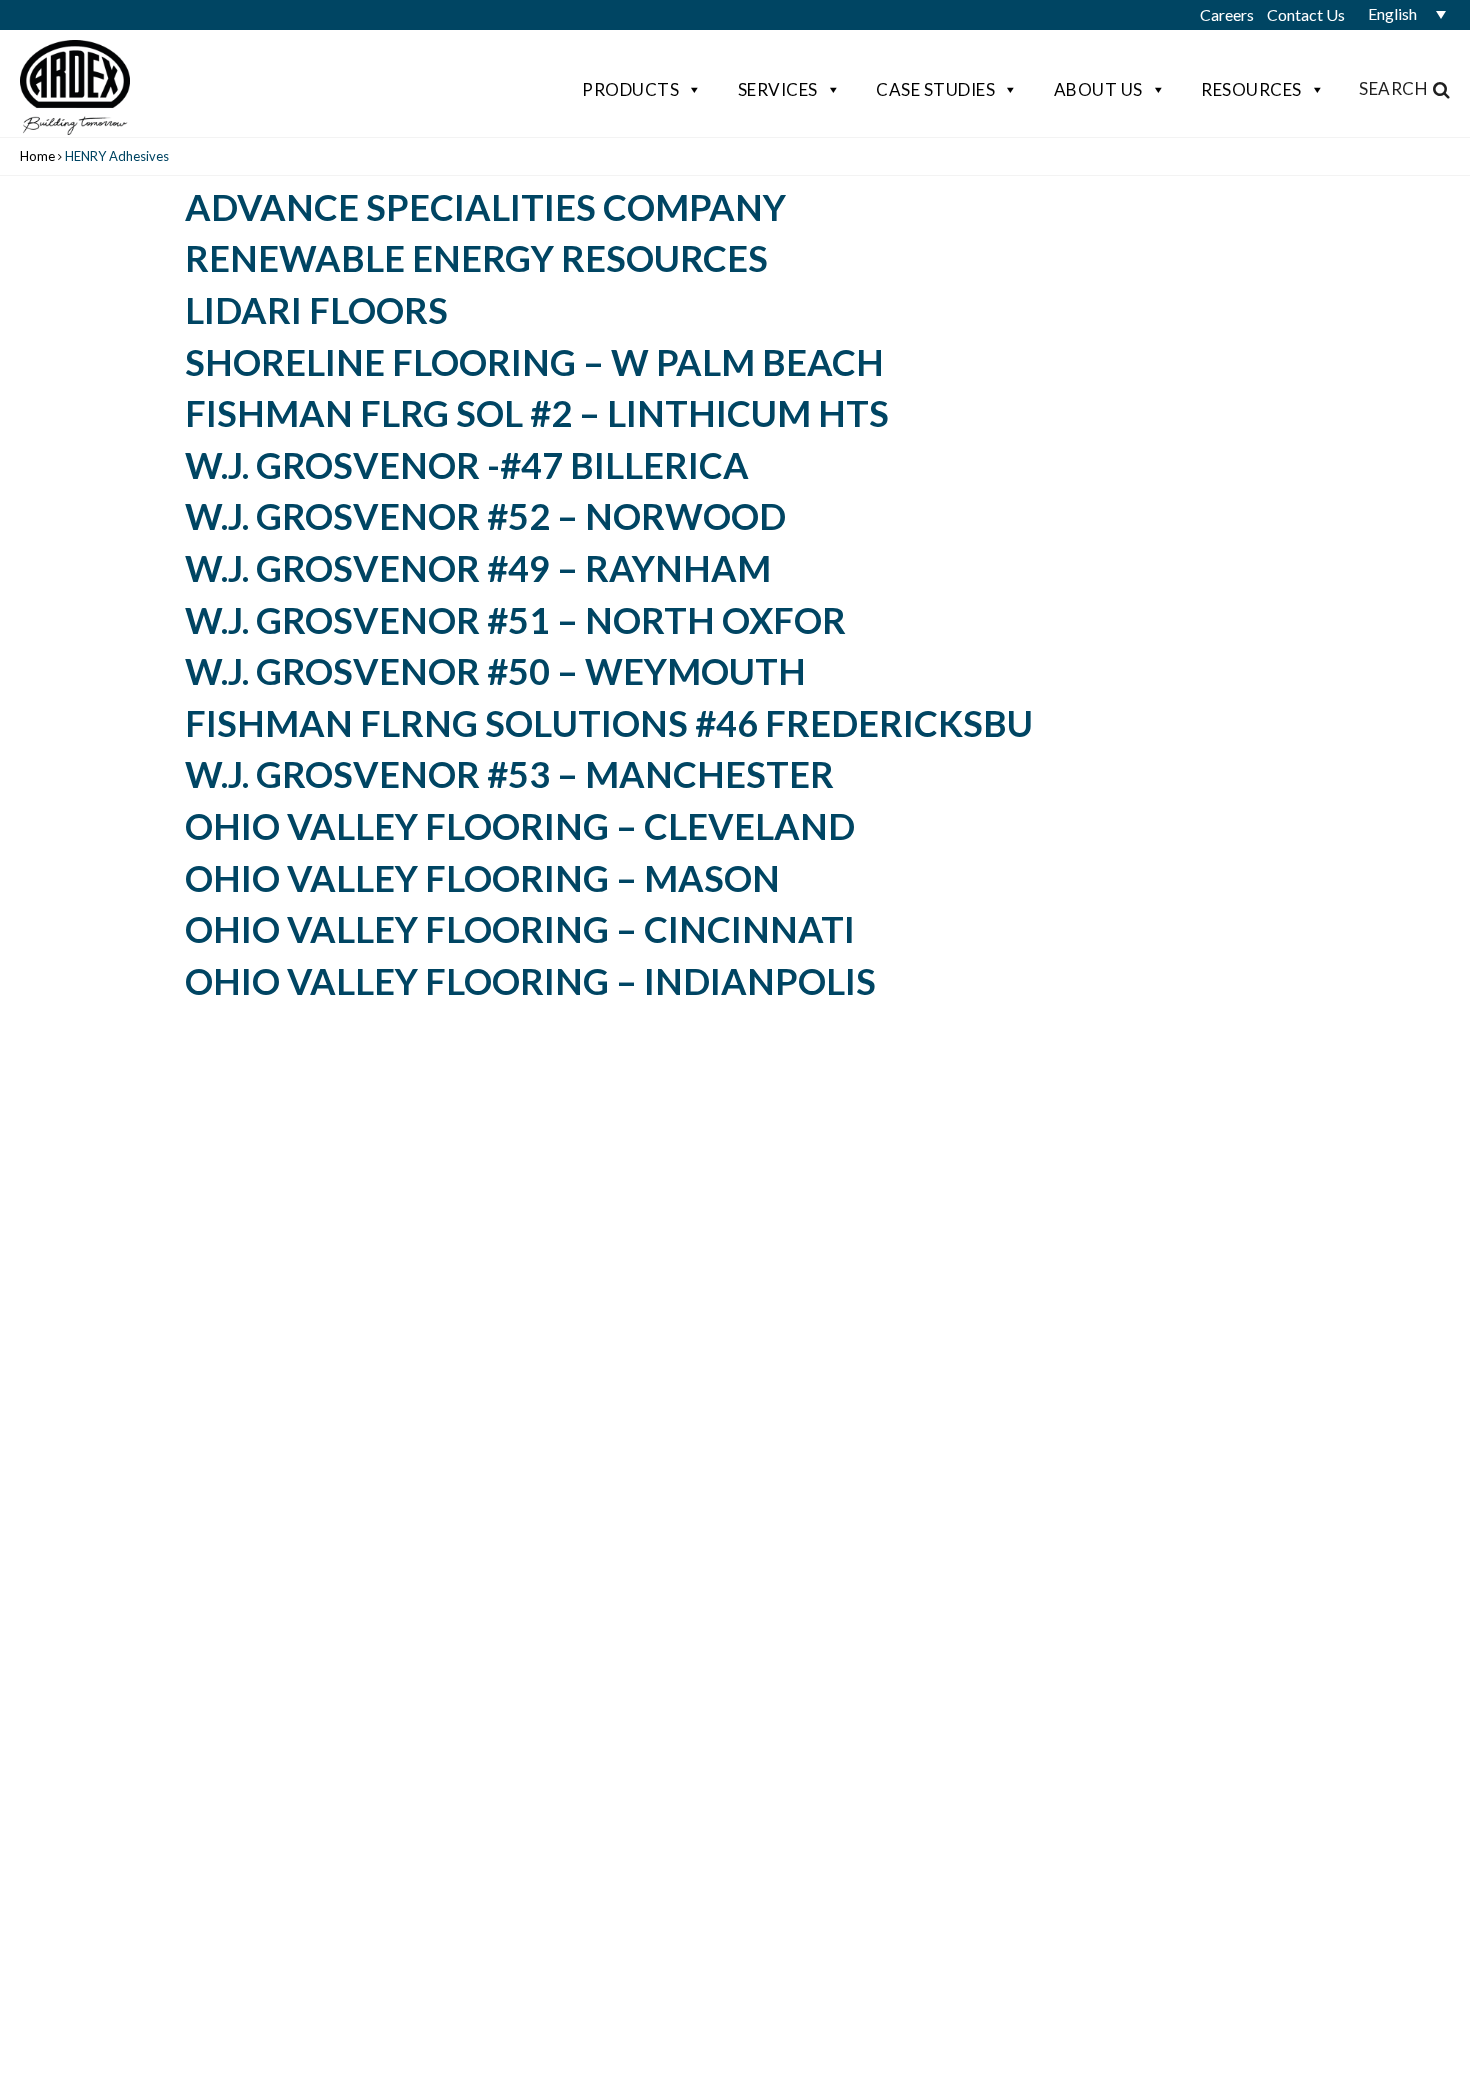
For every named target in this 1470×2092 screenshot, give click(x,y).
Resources (1251, 89)
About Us (1098, 89)
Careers (1227, 14)
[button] (1400, 14)
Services (778, 89)
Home (37, 156)
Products (630, 89)
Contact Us (1306, 14)
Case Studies (935, 89)
